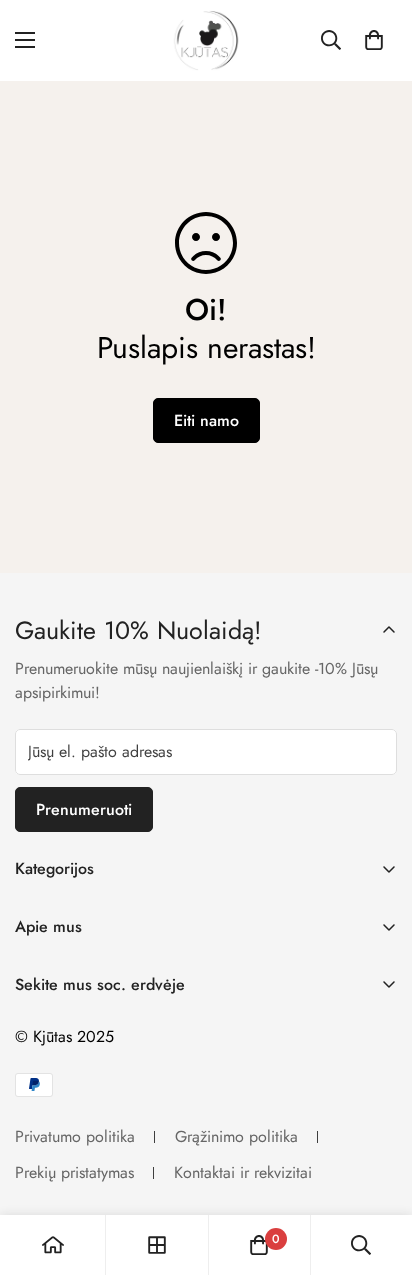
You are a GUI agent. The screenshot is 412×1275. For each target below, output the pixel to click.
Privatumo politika (75, 1136)
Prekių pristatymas (74, 1172)
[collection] (157, 1245)
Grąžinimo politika (236, 1136)
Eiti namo (206, 420)
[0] (374, 40)
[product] (53, 1245)
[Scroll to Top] (376, 1169)
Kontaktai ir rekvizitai (243, 1172)
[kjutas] (206, 40)
